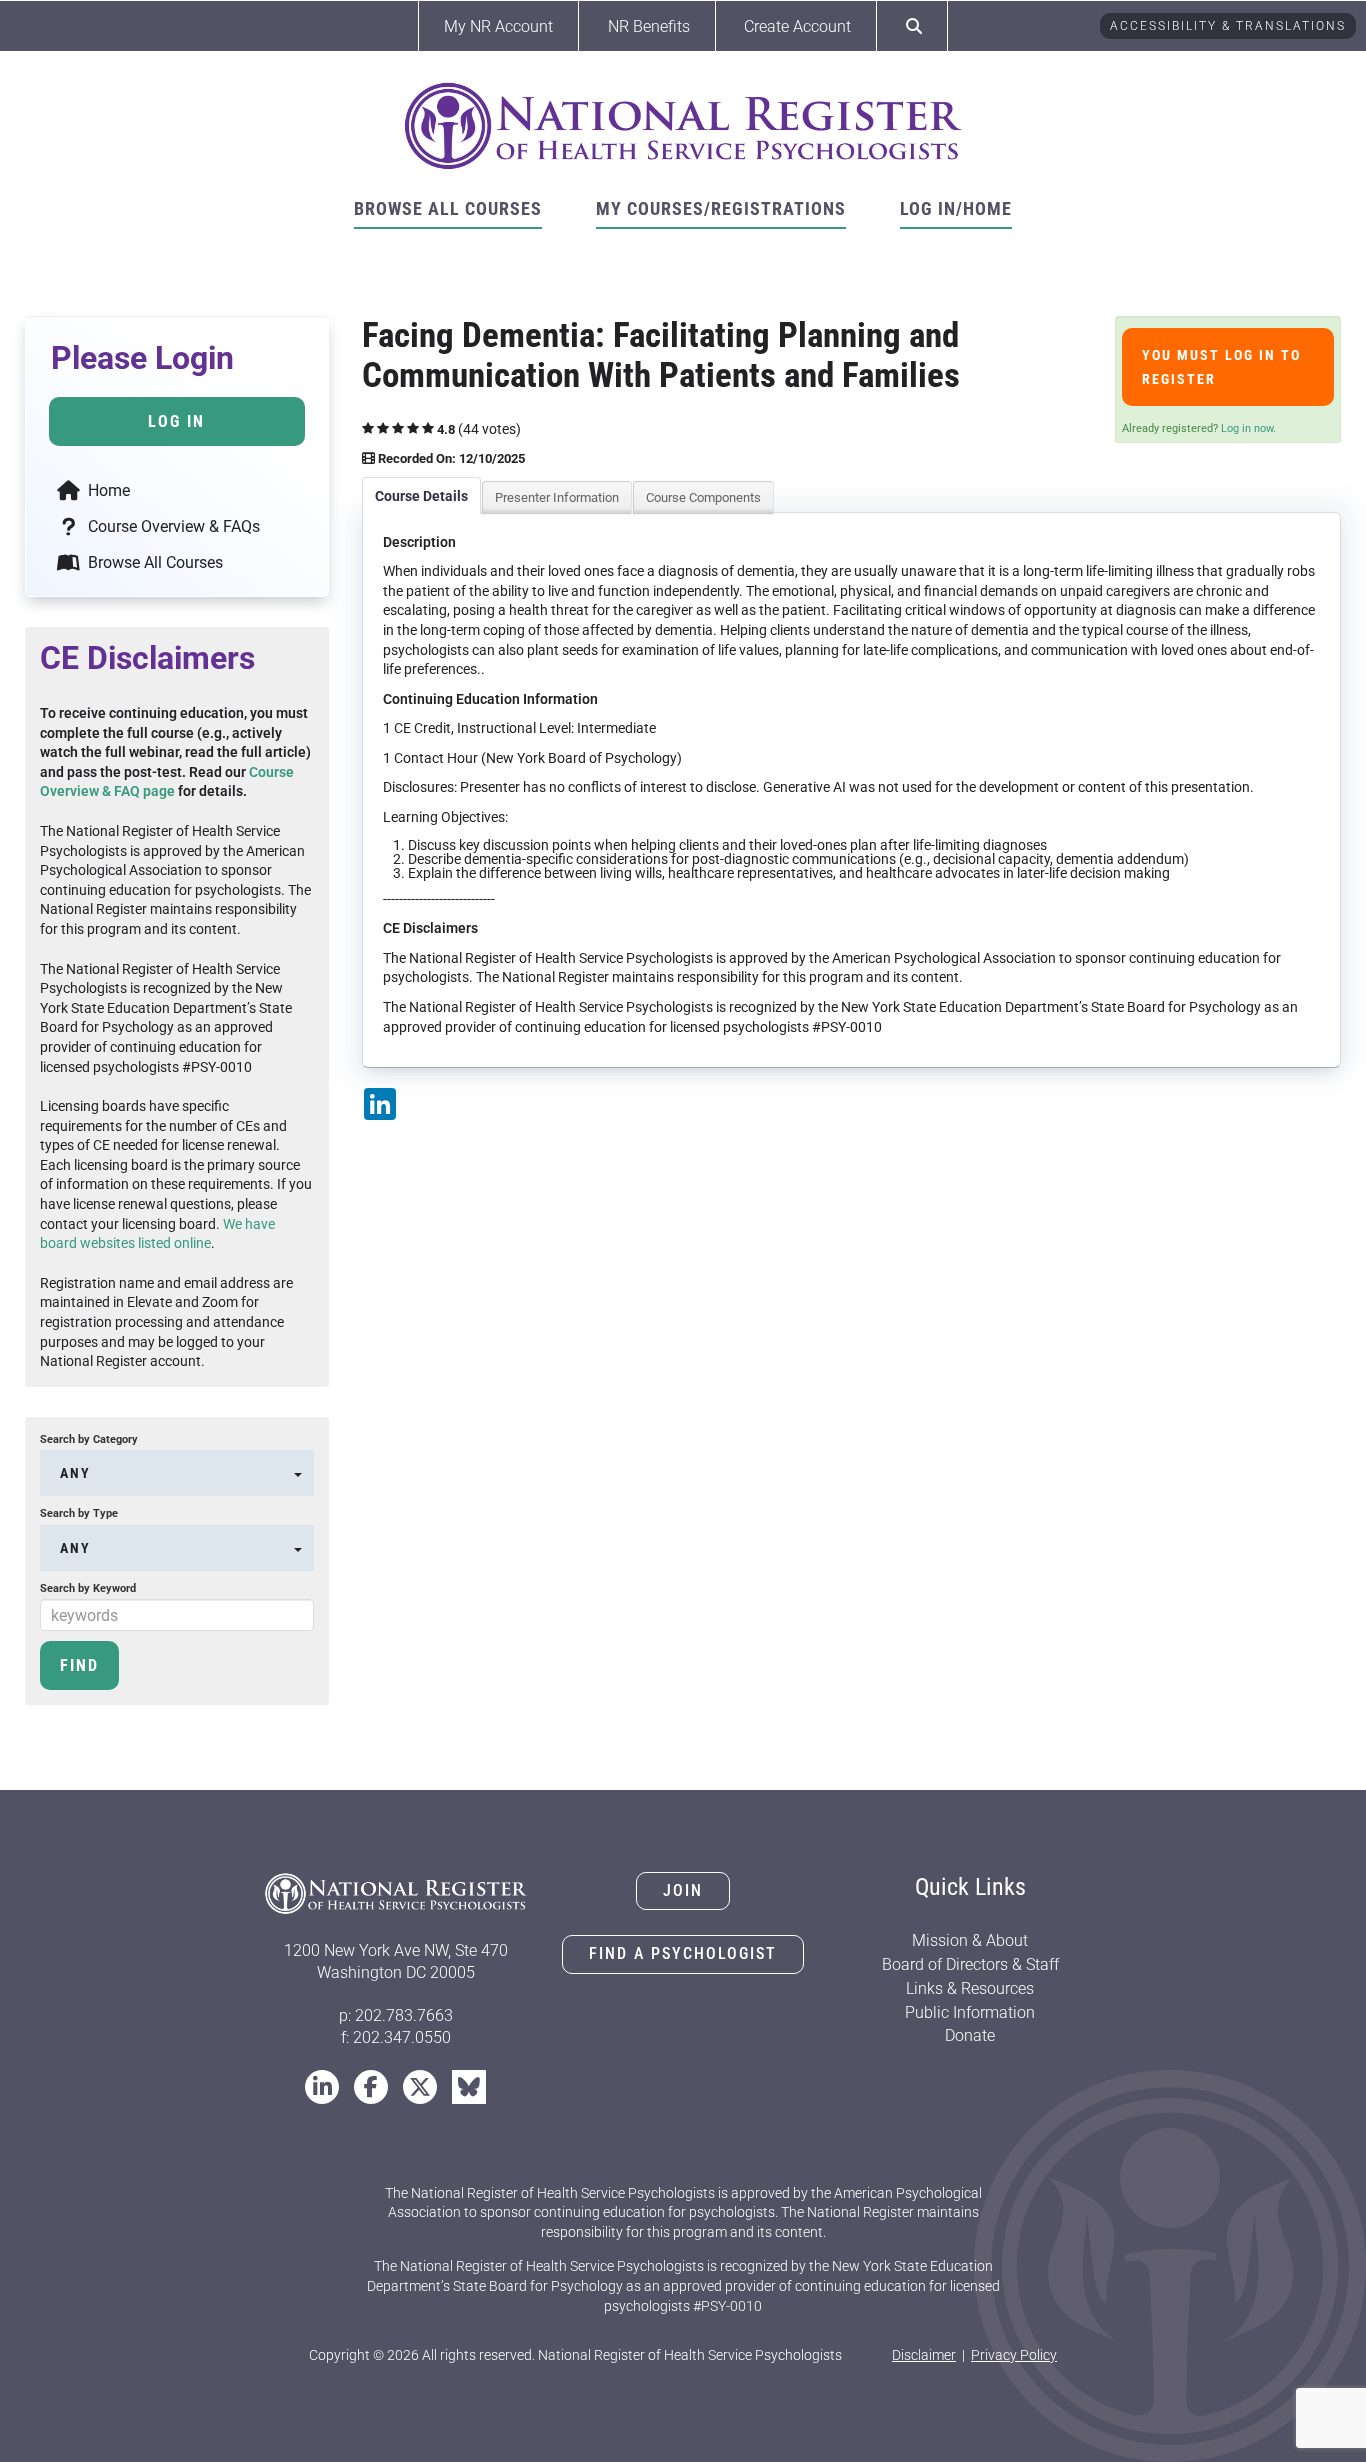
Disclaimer (924, 2355)
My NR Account (498, 26)
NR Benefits (649, 26)
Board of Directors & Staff (970, 1964)
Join (683, 1890)
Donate (970, 2035)
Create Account (797, 26)
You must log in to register (1221, 367)
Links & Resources (970, 1988)
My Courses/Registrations (721, 208)
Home (107, 490)
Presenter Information (557, 497)
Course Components (703, 497)
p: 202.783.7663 (396, 2015)
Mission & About (970, 1940)
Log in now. (1248, 428)
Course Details (421, 496)
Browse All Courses (448, 208)
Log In (176, 421)
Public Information (970, 2012)
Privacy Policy (1014, 2355)
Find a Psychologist (683, 1953)
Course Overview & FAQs (172, 526)
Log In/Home (956, 208)
